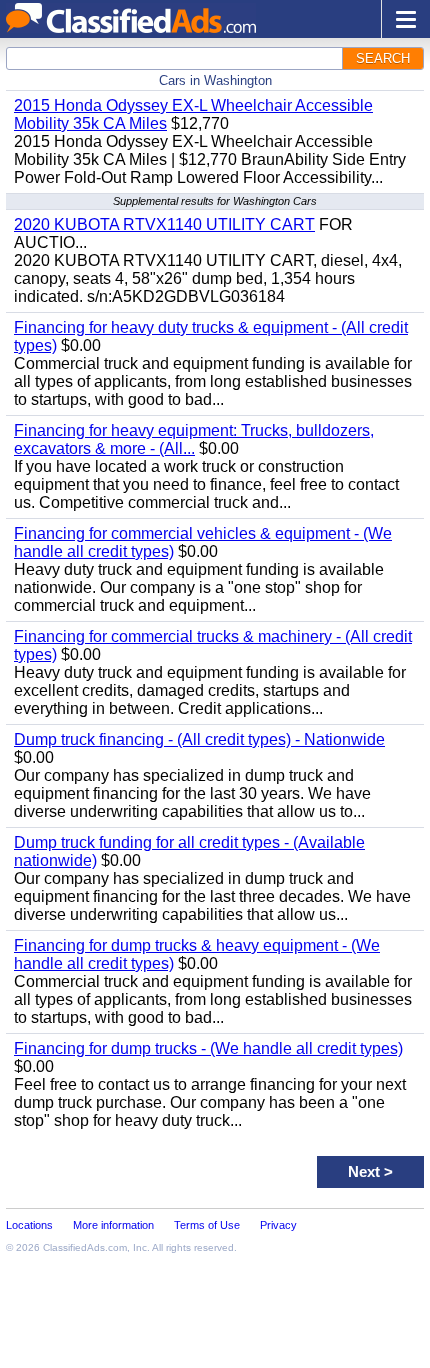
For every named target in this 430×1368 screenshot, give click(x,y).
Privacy (278, 1225)
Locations (29, 1225)
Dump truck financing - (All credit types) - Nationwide (199, 739)
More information (113, 1225)
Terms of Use (207, 1225)
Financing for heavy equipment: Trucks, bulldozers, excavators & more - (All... (194, 439)
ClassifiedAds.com (85, 1247)
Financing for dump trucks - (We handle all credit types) (208, 1048)
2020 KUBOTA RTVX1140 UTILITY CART (164, 224)
